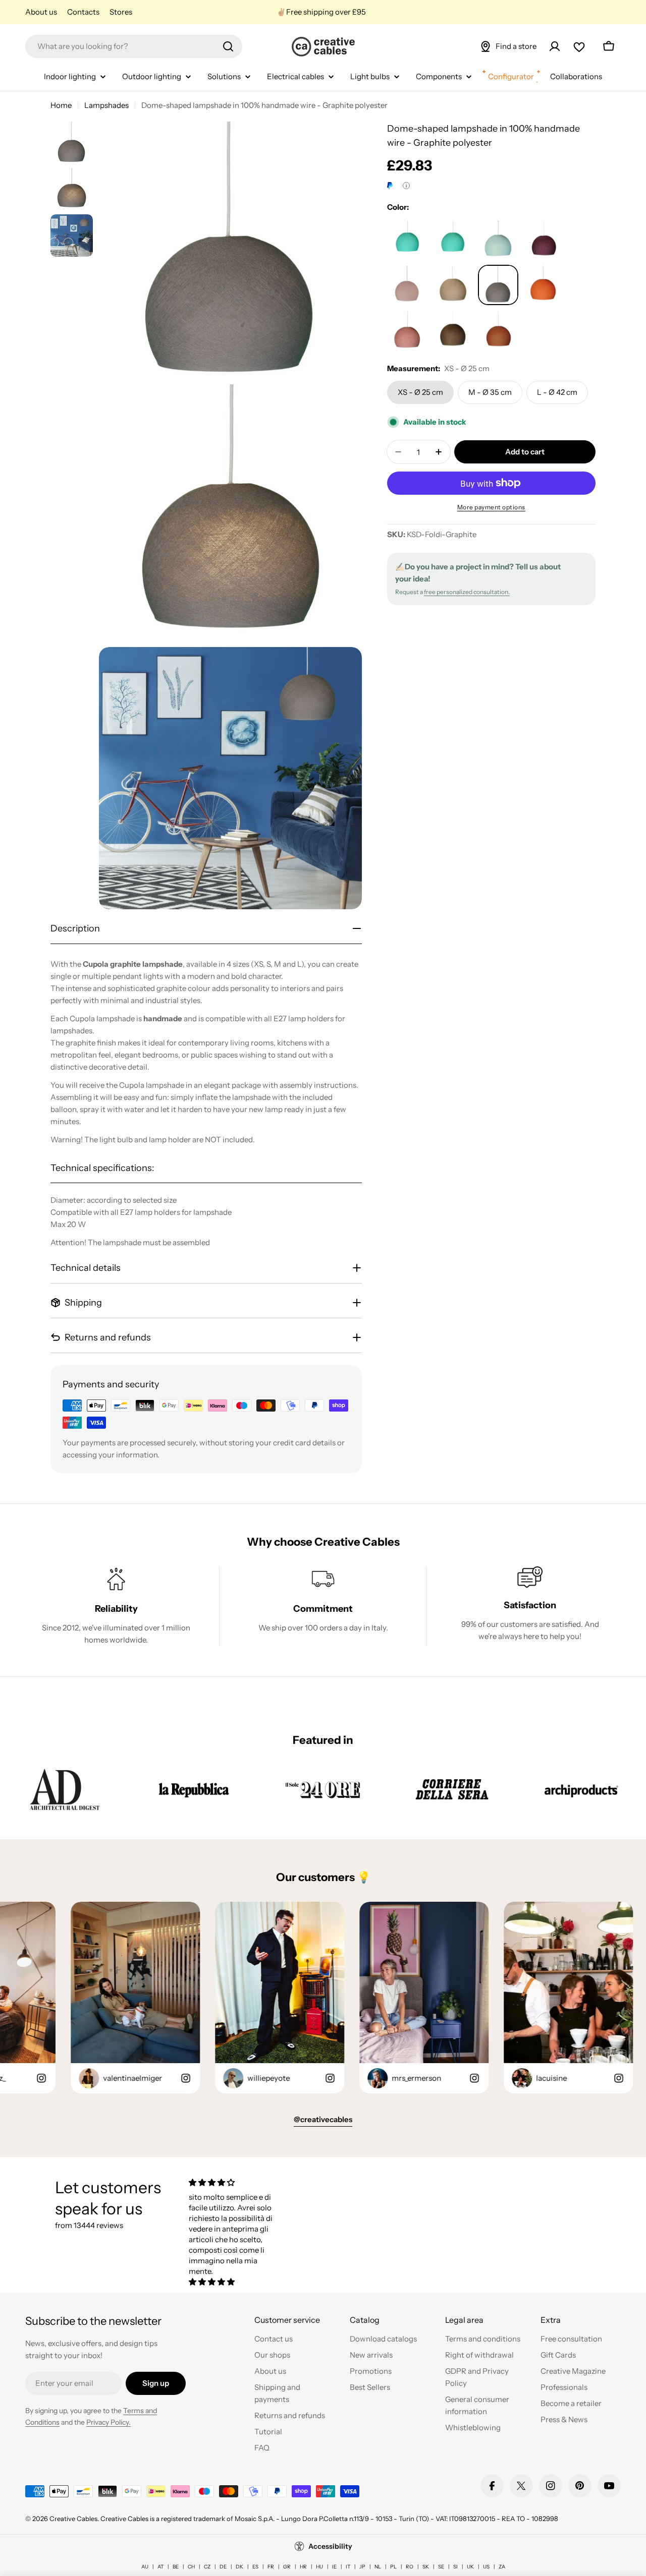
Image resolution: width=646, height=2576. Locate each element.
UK (470, 2567)
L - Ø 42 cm (557, 392)
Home (61, 105)
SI (455, 2567)
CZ (207, 2567)
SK (426, 2567)
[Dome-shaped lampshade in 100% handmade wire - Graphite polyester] (407, 240)
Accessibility (330, 2546)
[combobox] (134, 46)
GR (287, 2567)
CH (191, 2567)
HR (303, 2567)
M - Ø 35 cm (490, 392)
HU (319, 2567)
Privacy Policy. (109, 2422)
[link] (65, 1789)
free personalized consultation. (467, 592)
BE (176, 2567)
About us (41, 12)
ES (255, 2567)
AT (160, 2567)
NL (378, 2567)
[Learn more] (406, 186)
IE (334, 2567)
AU (145, 2567)
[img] (231, 2182)
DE (223, 2567)
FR (271, 2567)
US (486, 2567)
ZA (502, 2567)
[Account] (555, 46)
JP (362, 2567)
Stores (121, 12)
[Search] (228, 46)
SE (441, 2567)
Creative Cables (73, 2519)
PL (393, 2567)
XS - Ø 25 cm (420, 392)
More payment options (491, 507)
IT (348, 2567)
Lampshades (106, 105)
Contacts (83, 12)
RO (410, 2567)
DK (239, 2567)
